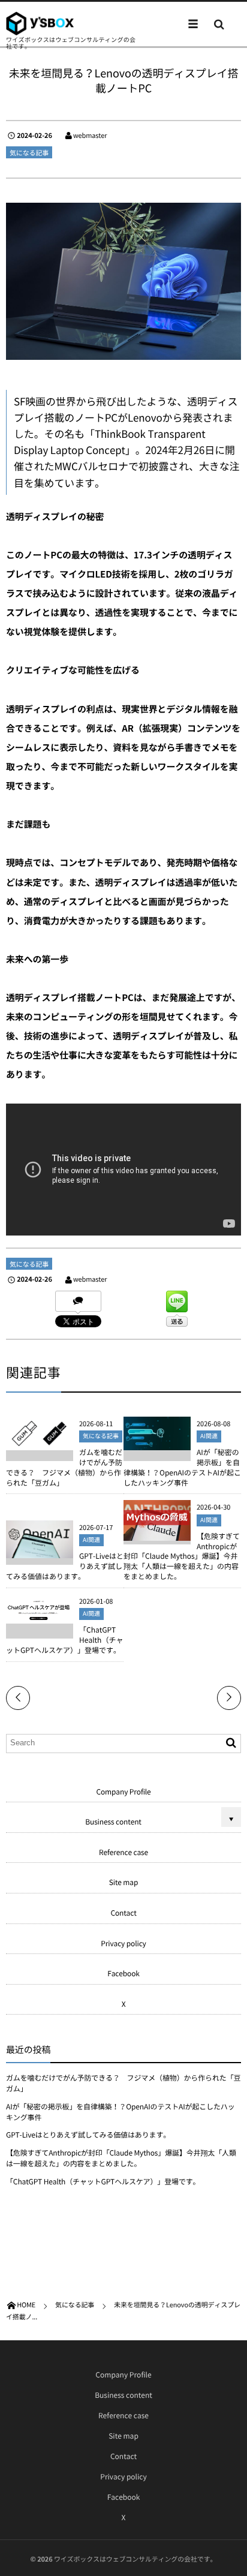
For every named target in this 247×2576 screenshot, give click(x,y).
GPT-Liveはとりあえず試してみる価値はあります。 (88, 2135)
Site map (124, 1882)
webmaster (90, 135)
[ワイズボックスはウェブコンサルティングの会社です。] (40, 23)
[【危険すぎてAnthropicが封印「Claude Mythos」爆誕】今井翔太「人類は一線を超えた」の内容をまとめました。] (157, 1535)
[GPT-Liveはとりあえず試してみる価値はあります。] (40, 1553)
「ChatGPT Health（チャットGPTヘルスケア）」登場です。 (103, 2181)
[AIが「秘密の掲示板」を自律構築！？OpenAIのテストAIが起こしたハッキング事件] (157, 1445)
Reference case (123, 1852)
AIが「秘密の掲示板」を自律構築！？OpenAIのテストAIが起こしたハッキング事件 (182, 1467)
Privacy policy (123, 1943)
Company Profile (123, 1792)
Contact (123, 1913)
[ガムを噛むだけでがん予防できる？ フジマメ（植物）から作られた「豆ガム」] (40, 1445)
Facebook (123, 1973)
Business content (113, 1821)
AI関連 (209, 1436)
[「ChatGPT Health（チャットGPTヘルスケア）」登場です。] (40, 1618)
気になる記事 (29, 153)
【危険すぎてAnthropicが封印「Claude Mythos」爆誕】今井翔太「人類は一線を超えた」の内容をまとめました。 (182, 1556)
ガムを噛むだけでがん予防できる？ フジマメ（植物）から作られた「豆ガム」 (64, 1467)
